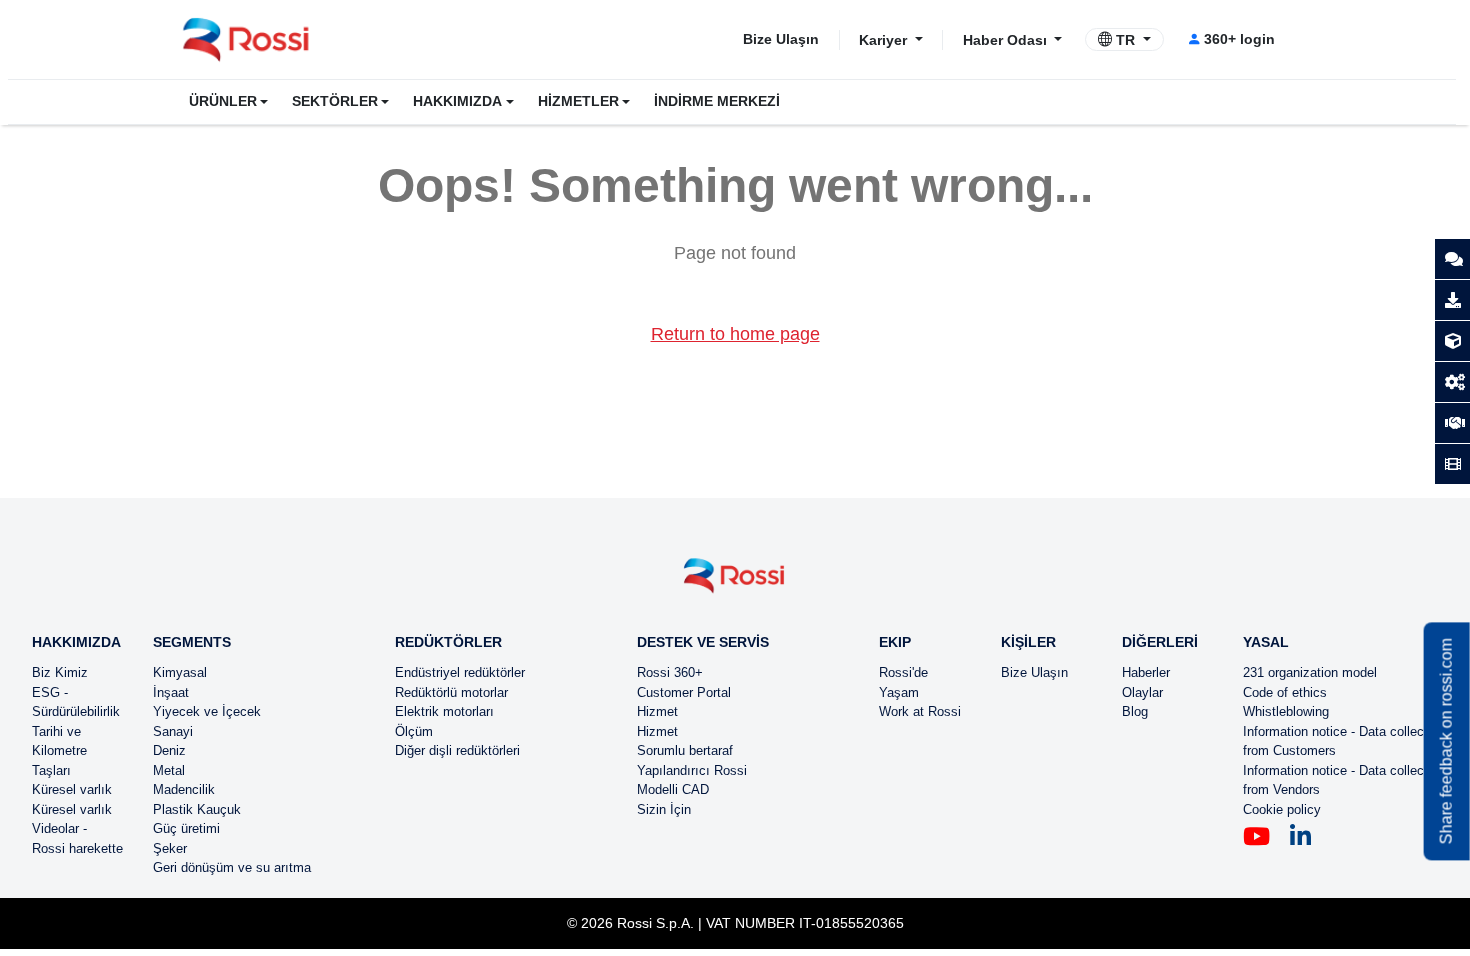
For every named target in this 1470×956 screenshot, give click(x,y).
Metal (169, 770)
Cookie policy (1282, 809)
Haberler (1146, 672)
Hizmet (657, 711)
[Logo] (735, 583)
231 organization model (1310, 672)
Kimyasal (180, 672)
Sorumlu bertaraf (685, 750)
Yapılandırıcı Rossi (692, 770)
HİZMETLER (578, 101)
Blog (1135, 711)
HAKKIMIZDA (457, 101)
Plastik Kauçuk (197, 809)
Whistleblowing (1286, 711)
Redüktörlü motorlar (451, 692)
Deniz (169, 750)
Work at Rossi (920, 711)
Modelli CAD (673, 789)
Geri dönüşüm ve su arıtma (232, 867)
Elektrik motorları (444, 711)
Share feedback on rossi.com (1446, 741)
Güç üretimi (186, 828)
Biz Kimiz (60, 672)
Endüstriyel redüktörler (460, 672)
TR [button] (1125, 40)
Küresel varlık (72, 789)
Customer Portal (684, 692)
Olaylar (1142, 692)
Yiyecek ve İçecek (207, 711)
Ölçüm (414, 731)
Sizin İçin (664, 809)
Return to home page (735, 334)
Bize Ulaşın (781, 39)
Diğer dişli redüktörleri (457, 750)
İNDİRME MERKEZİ (717, 101)
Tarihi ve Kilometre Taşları (59, 751)
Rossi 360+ (670, 672)
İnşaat (171, 692)
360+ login (1239, 39)
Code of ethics (1285, 692)
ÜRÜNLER (223, 101)
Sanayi (173, 731)
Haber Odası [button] (1007, 39)
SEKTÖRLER (335, 101)
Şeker (170, 848)
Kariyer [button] (885, 39)
